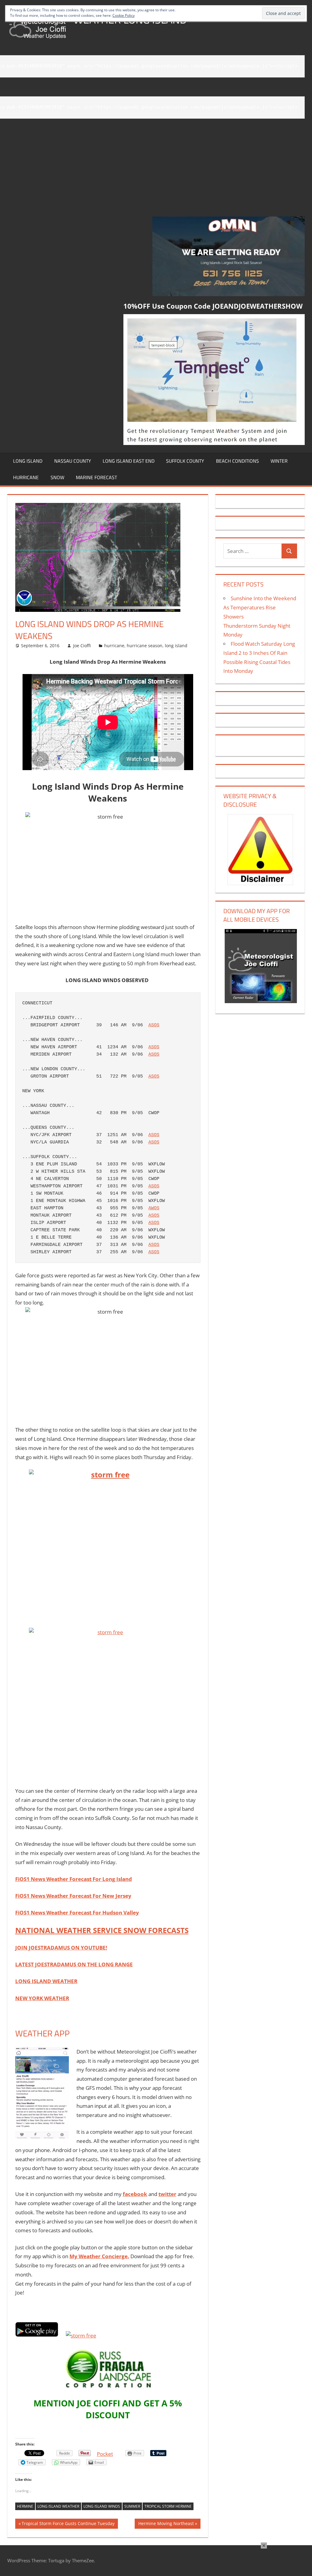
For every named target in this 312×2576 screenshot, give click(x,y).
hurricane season (145, 646)
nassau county (73, 461)
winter (279, 461)
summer (132, 2506)
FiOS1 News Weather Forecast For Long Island (74, 1879)
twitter (167, 2194)
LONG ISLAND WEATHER (46, 1981)
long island (28, 461)
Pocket (105, 2454)
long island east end (129, 461)
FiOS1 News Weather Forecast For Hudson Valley (77, 1912)
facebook (135, 2194)
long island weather (58, 2506)
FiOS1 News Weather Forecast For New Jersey (73, 1896)
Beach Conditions (238, 461)
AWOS (154, 1208)
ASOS (154, 1025)
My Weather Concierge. (99, 2256)
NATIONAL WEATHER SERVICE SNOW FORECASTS (102, 1930)
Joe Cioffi (82, 646)
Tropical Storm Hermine (168, 2506)
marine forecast (96, 477)
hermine (25, 2506)
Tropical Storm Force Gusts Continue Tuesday (68, 2524)
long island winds (102, 2506)
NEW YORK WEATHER (42, 1998)
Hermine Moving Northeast (166, 2524)
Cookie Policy (124, 15)
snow (57, 477)
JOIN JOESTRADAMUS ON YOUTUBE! (61, 1948)
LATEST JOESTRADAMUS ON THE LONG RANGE (74, 1964)
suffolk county (185, 461)
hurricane (26, 477)
